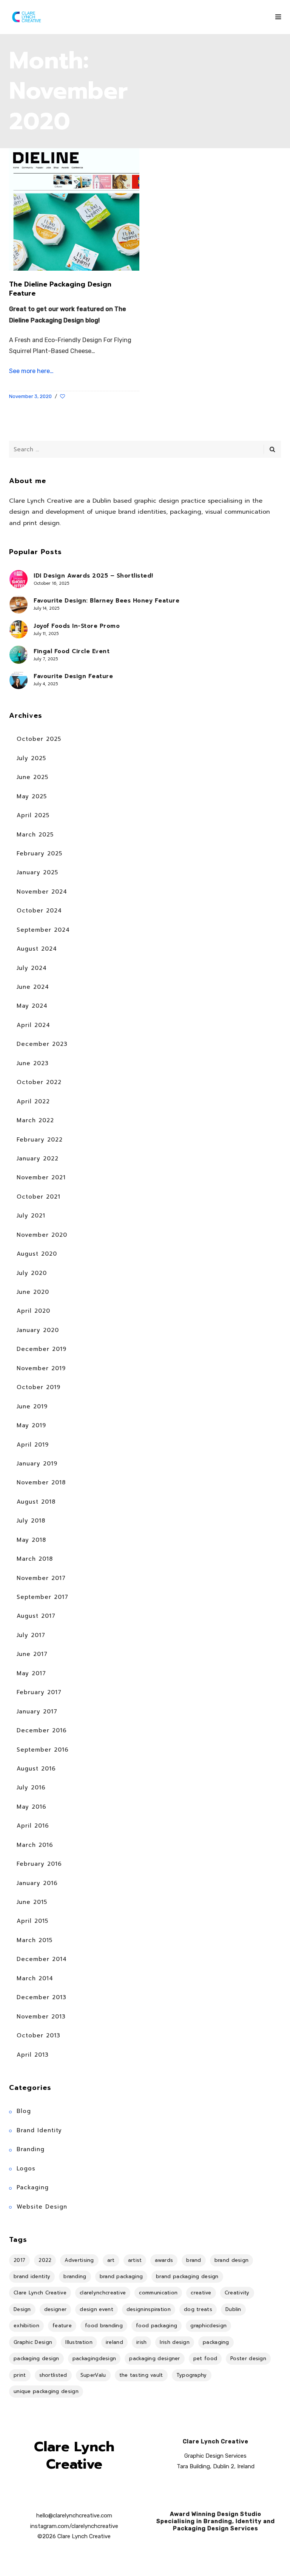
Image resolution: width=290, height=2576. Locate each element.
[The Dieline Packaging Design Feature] (74, 209)
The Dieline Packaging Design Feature (60, 289)
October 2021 (39, 1197)
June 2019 (32, 1406)
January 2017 (37, 1712)
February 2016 (39, 1864)
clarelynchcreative (103, 2293)
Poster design (248, 2358)
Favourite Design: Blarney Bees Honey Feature (106, 601)
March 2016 (35, 1845)
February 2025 (39, 854)
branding (75, 2276)
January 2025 (37, 872)
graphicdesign (208, 2326)
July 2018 (31, 1521)
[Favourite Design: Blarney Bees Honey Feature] (19, 604)
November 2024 (42, 892)
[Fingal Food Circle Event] (19, 655)
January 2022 (38, 1159)
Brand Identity (39, 2130)
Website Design (42, 2207)
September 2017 (42, 1597)
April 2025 (33, 815)
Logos (26, 2169)
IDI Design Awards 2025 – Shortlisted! (93, 576)
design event (96, 2309)
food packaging (157, 2326)
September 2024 (43, 930)
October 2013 (39, 2035)
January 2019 (37, 1464)
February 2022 (40, 1140)
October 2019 (39, 1387)
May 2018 (31, 1540)
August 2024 (37, 949)
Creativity (237, 2293)
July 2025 (31, 758)
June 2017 (32, 1654)
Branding (31, 2149)
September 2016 (43, 1750)
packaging (216, 2342)
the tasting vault (141, 2375)
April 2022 (33, 1101)
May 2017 (31, 1673)
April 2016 (33, 1826)
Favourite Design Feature (73, 676)
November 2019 (41, 1368)
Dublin (233, 2309)
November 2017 (41, 1578)
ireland (114, 2342)
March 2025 (35, 835)
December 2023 (42, 1044)
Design (22, 2309)
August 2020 (37, 1254)
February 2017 (39, 1692)
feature (62, 2326)
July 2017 (31, 1635)
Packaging (33, 2187)
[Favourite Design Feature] (19, 680)
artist (135, 2260)
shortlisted (53, 2375)
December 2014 (42, 1959)
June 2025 (32, 777)
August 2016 (36, 1769)
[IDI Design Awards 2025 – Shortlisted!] (19, 579)
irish (142, 2342)
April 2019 (33, 1445)
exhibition (26, 2326)
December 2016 (42, 1730)
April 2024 (33, 1025)
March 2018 (35, 1559)
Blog (24, 2111)
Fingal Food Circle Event (72, 651)
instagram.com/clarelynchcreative (74, 2526)
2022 (45, 2260)
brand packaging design (187, 2276)
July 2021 (31, 1216)
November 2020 (42, 1235)
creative (201, 2293)
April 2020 (33, 1311)
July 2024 (32, 968)
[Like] (63, 397)
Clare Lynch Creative (40, 2293)
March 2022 (35, 1120)
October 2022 (39, 1082)
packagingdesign (94, 2358)
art (111, 2260)
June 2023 (33, 1063)
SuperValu (93, 2375)
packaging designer (154, 2358)
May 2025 (32, 796)
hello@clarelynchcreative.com (74, 2516)
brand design (232, 2260)
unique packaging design (46, 2391)
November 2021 (41, 1177)
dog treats (198, 2309)
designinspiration (149, 2309)
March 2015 (35, 1940)
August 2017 (36, 1616)
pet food (205, 2358)
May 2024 (32, 1006)
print (20, 2375)
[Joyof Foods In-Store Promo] (19, 629)
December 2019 (42, 1349)
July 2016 (31, 1788)
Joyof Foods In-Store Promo (77, 626)
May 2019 (31, 1425)
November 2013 (41, 2017)
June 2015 (32, 1902)
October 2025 (39, 739)
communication (158, 2293)
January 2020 (38, 1330)
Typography (192, 2375)
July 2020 (32, 1273)
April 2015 (32, 1921)
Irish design (175, 2342)
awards (164, 2260)
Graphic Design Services (215, 2456)
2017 (19, 2260)
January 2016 (37, 1883)
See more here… (31, 371)
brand (194, 2260)
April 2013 (33, 2055)
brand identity (32, 2276)
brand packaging (121, 2276)
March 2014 (35, 1978)
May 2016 (32, 1807)
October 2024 (39, 911)
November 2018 (41, 1482)
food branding (104, 2326)
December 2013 (42, 1997)
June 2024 (33, 987)
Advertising (79, 2260)
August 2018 (36, 1502)
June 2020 (33, 1292)
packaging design (36, 2358)
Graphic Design (33, 2342)
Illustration (79, 2342)
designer (55, 2309)
